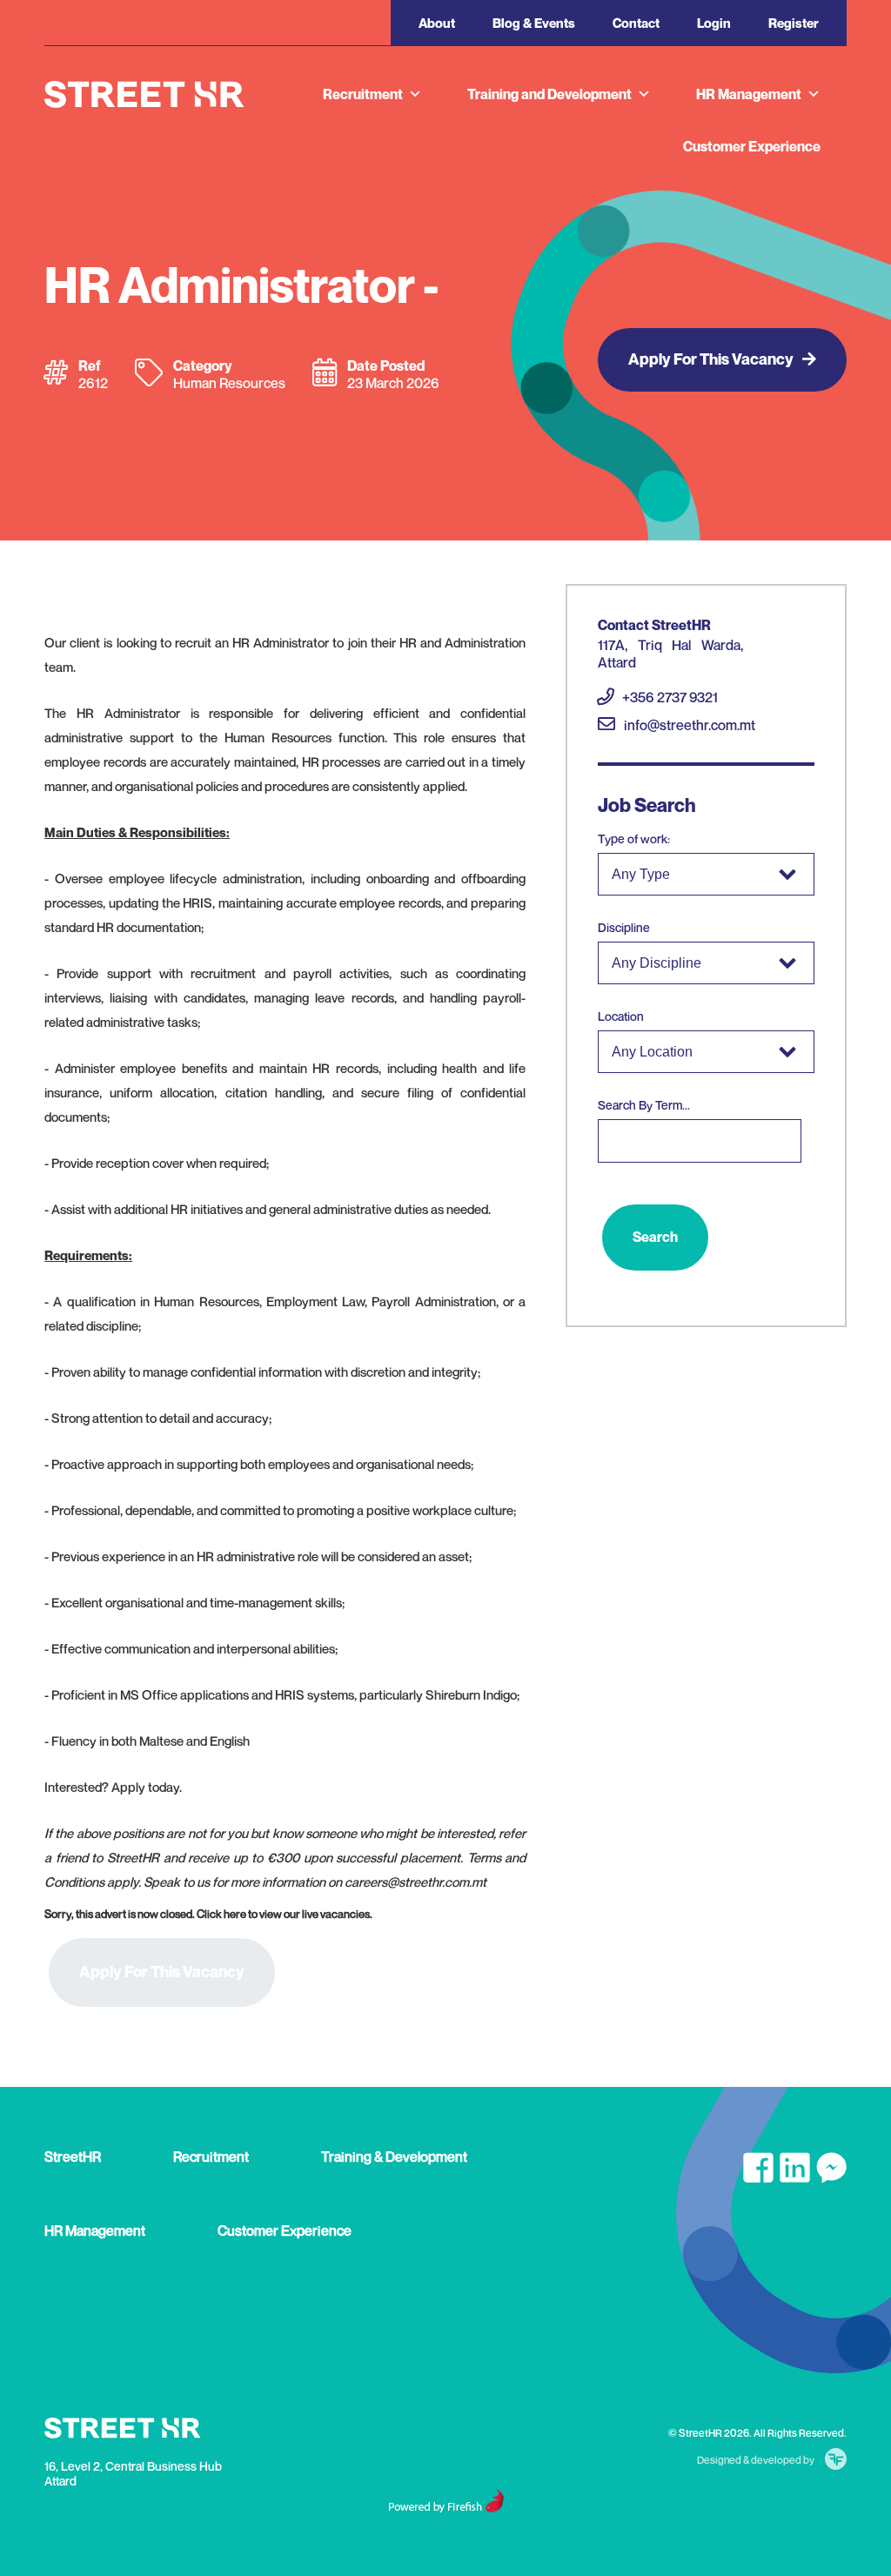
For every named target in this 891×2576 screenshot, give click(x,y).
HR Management (749, 94)
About (437, 23)
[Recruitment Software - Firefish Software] (446, 2508)
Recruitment (363, 94)
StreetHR (73, 2157)
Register (794, 23)
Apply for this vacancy (711, 359)
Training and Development (549, 94)
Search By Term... (644, 1105)
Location (621, 1016)
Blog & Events (534, 23)
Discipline (624, 927)
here (235, 1914)
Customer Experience (752, 146)
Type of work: (634, 839)
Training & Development (394, 2157)
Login (714, 23)
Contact (636, 23)
